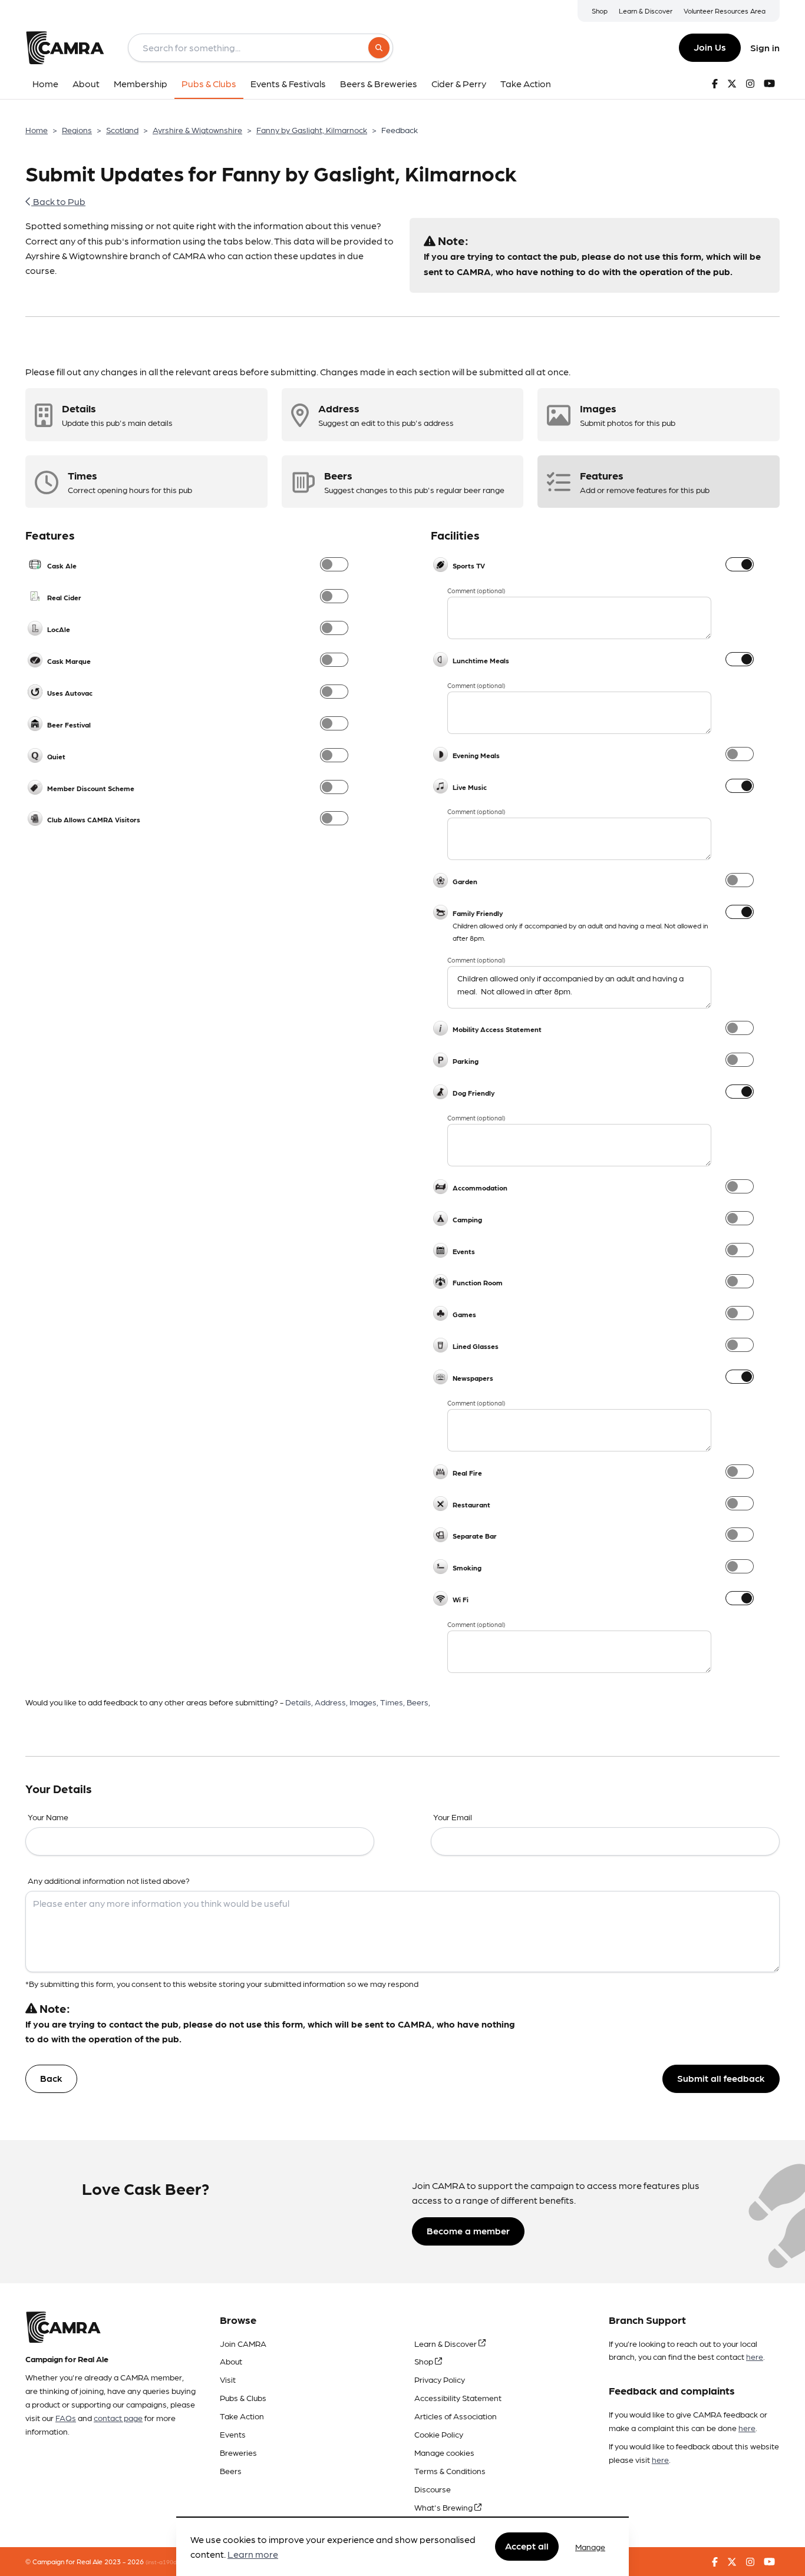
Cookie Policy (439, 2434)
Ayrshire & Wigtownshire (197, 130)
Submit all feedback (721, 2078)
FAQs (66, 2418)
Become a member (468, 2231)
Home (37, 130)
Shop (600, 11)
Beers (231, 2471)
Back (51, 2078)
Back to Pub (58, 201)
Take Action (242, 2416)
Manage (590, 2547)
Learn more (253, 2554)
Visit (228, 2379)
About (231, 2361)
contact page (118, 2418)
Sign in (765, 47)
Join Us (710, 47)
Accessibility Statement (458, 2398)
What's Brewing (444, 2507)
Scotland (122, 130)
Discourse (433, 2489)
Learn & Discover (646, 11)
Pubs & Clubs (243, 2398)
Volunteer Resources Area (725, 11)
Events (233, 2434)
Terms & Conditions (450, 2471)
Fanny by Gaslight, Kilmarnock (312, 130)
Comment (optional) (476, 591)
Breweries (238, 2452)
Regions (77, 130)
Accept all (527, 2546)
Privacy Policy (440, 2379)
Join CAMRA (243, 2343)
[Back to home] (65, 48)
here (755, 2356)
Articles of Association (456, 2416)
